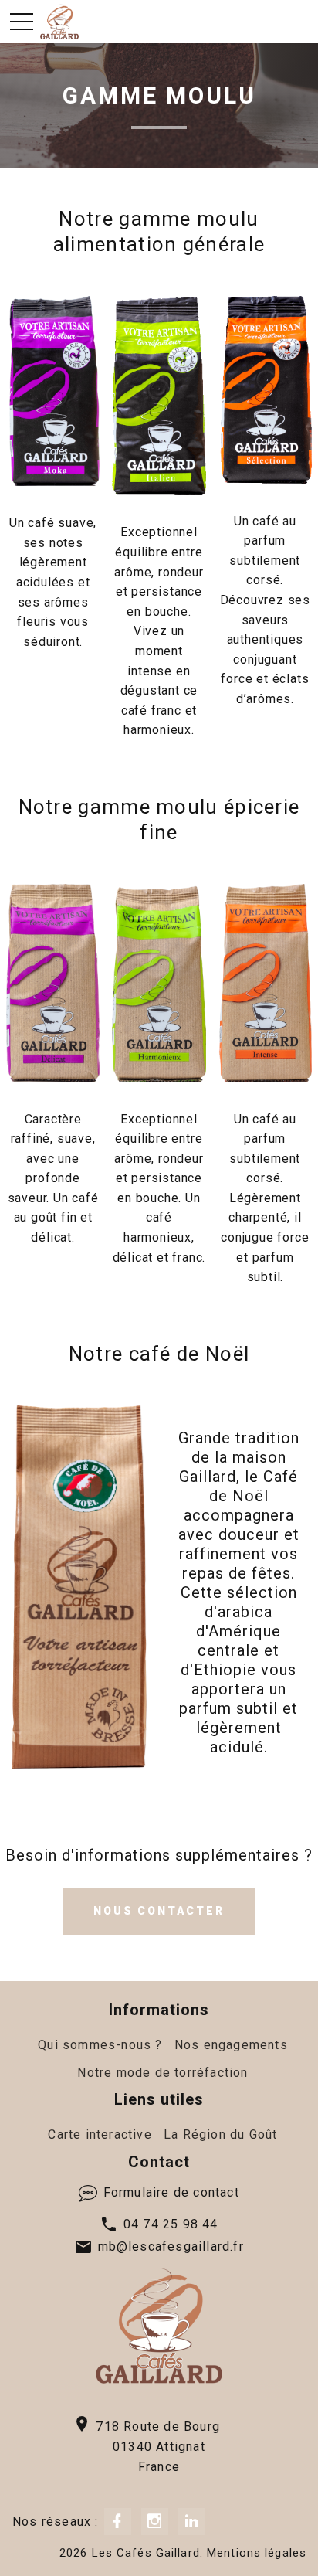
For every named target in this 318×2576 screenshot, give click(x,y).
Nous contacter (159, 1911)
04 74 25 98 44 (169, 2224)
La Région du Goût (220, 2134)
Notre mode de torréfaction (162, 2073)
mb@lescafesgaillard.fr (171, 2246)
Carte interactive (100, 2134)
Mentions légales (257, 2553)
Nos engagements (231, 2045)
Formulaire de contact (169, 2192)
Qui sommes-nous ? (100, 2045)
